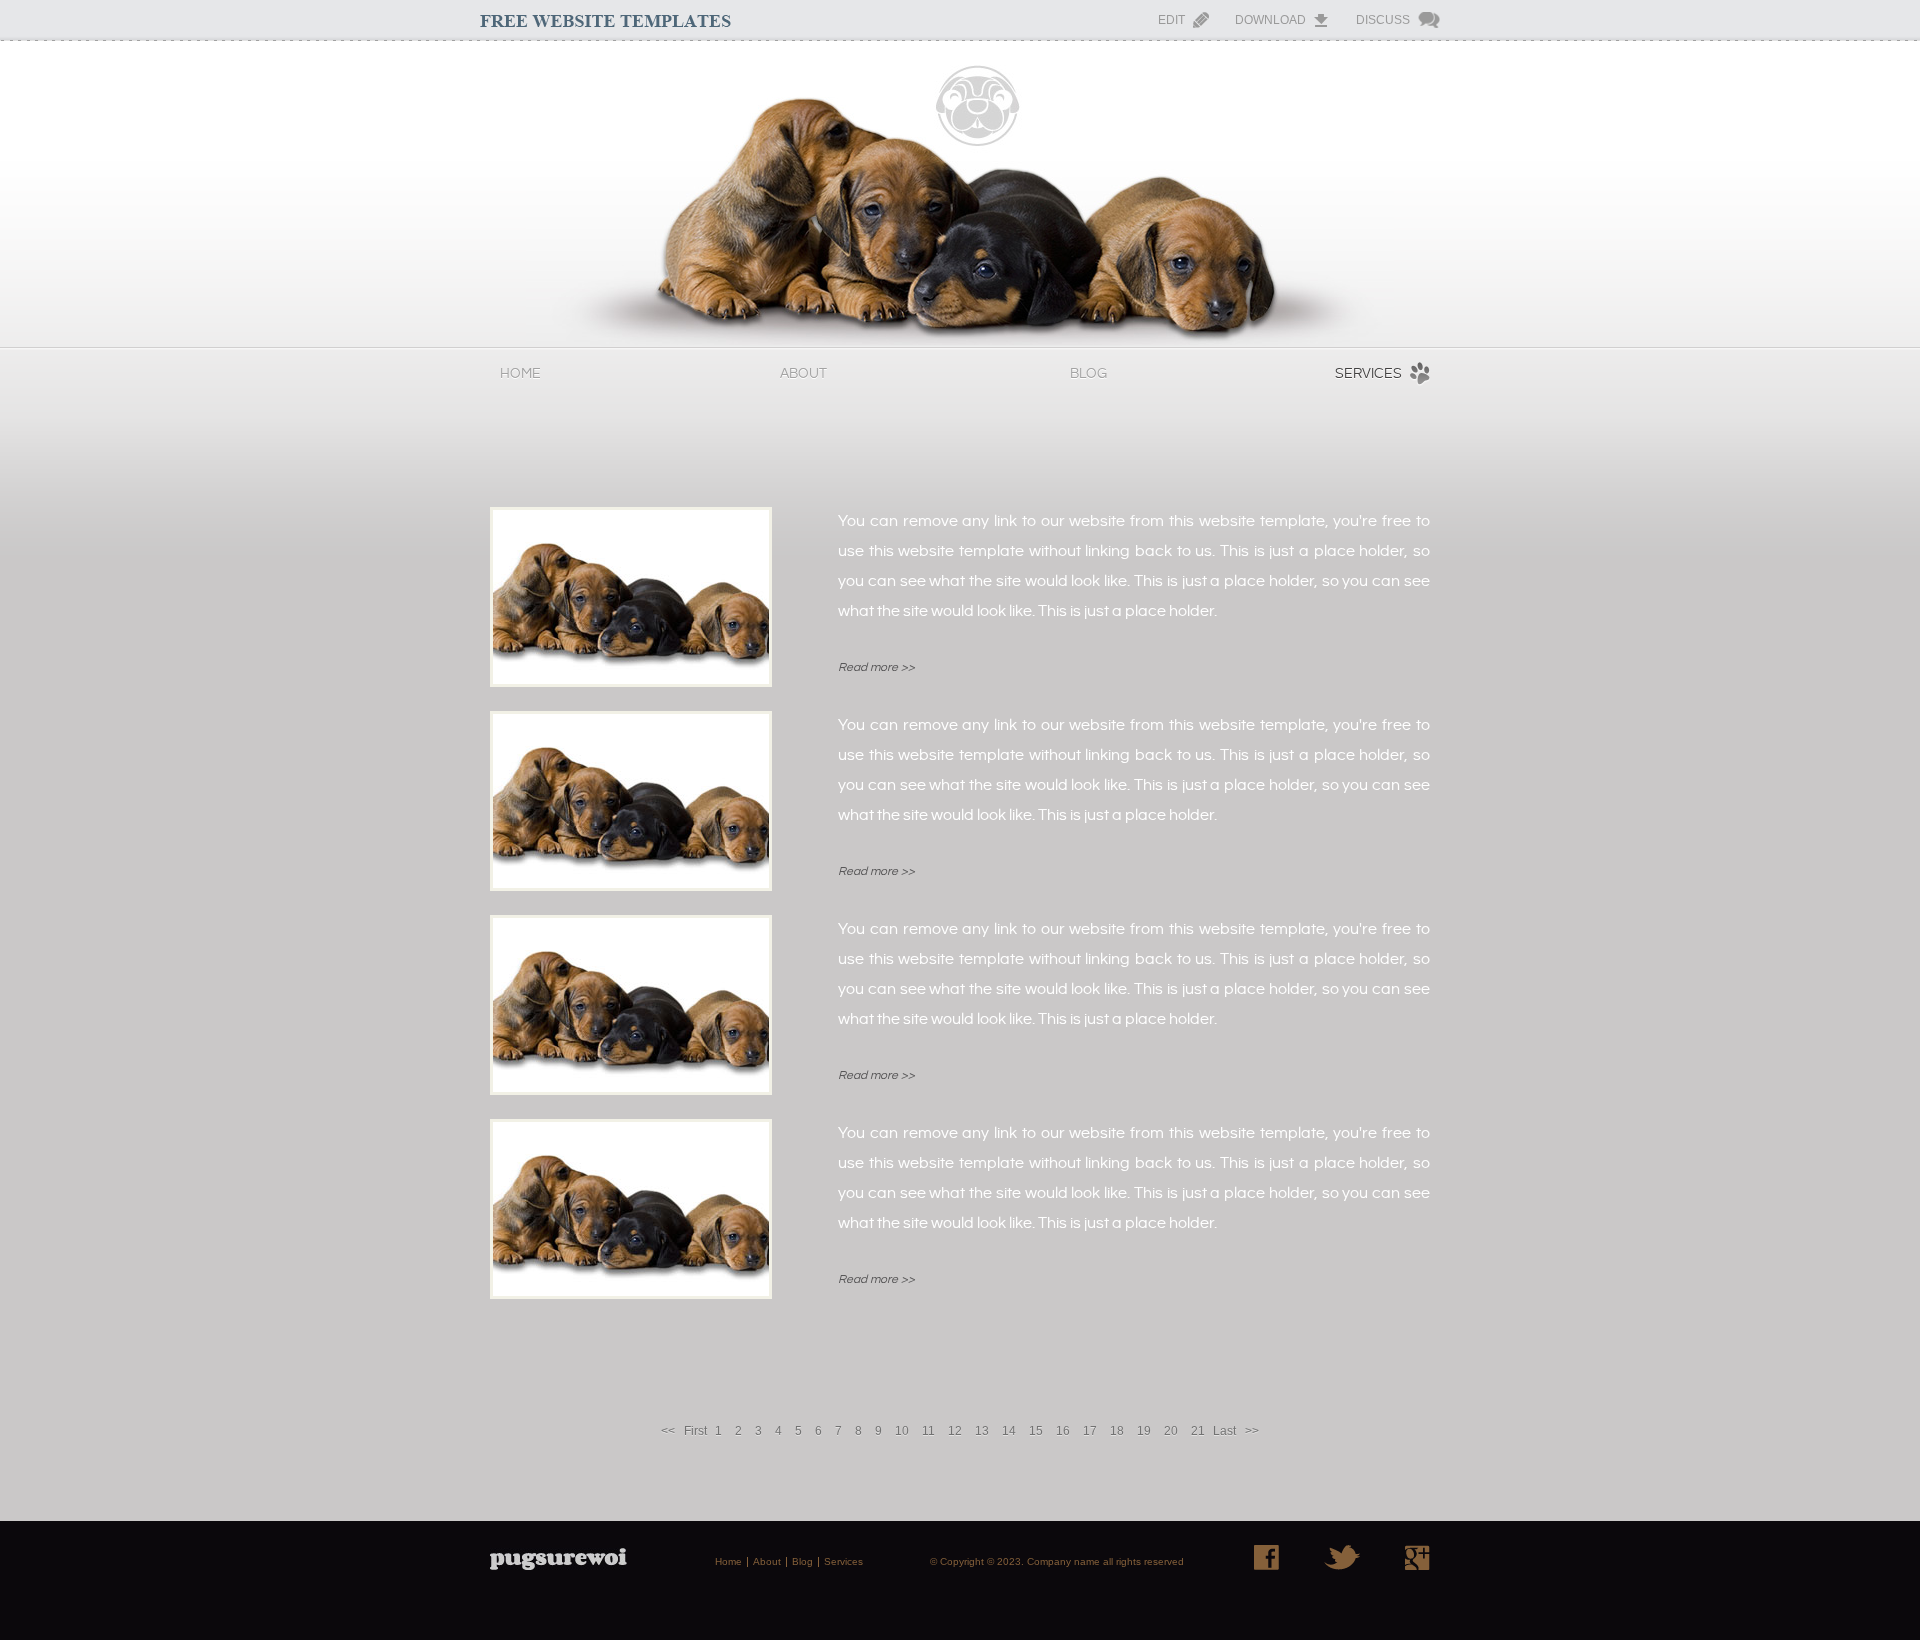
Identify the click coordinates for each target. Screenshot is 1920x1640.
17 (1090, 1431)
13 (982, 1431)
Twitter (1342, 1557)
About (803, 374)
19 (1144, 1431)
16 (1063, 1431)
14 (1009, 1431)
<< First (684, 1431)
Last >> (1236, 1431)
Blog (1088, 374)
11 (928, 1431)
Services (1368, 374)
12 (955, 1431)
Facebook (1266, 1557)
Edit (1171, 20)
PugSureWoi (960, 194)
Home (520, 374)
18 (1117, 1431)
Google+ (1417, 1557)
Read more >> (876, 667)
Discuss (1383, 20)
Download (1270, 20)
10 (902, 1431)
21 (1198, 1431)
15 (1036, 1431)
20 (1171, 1431)
